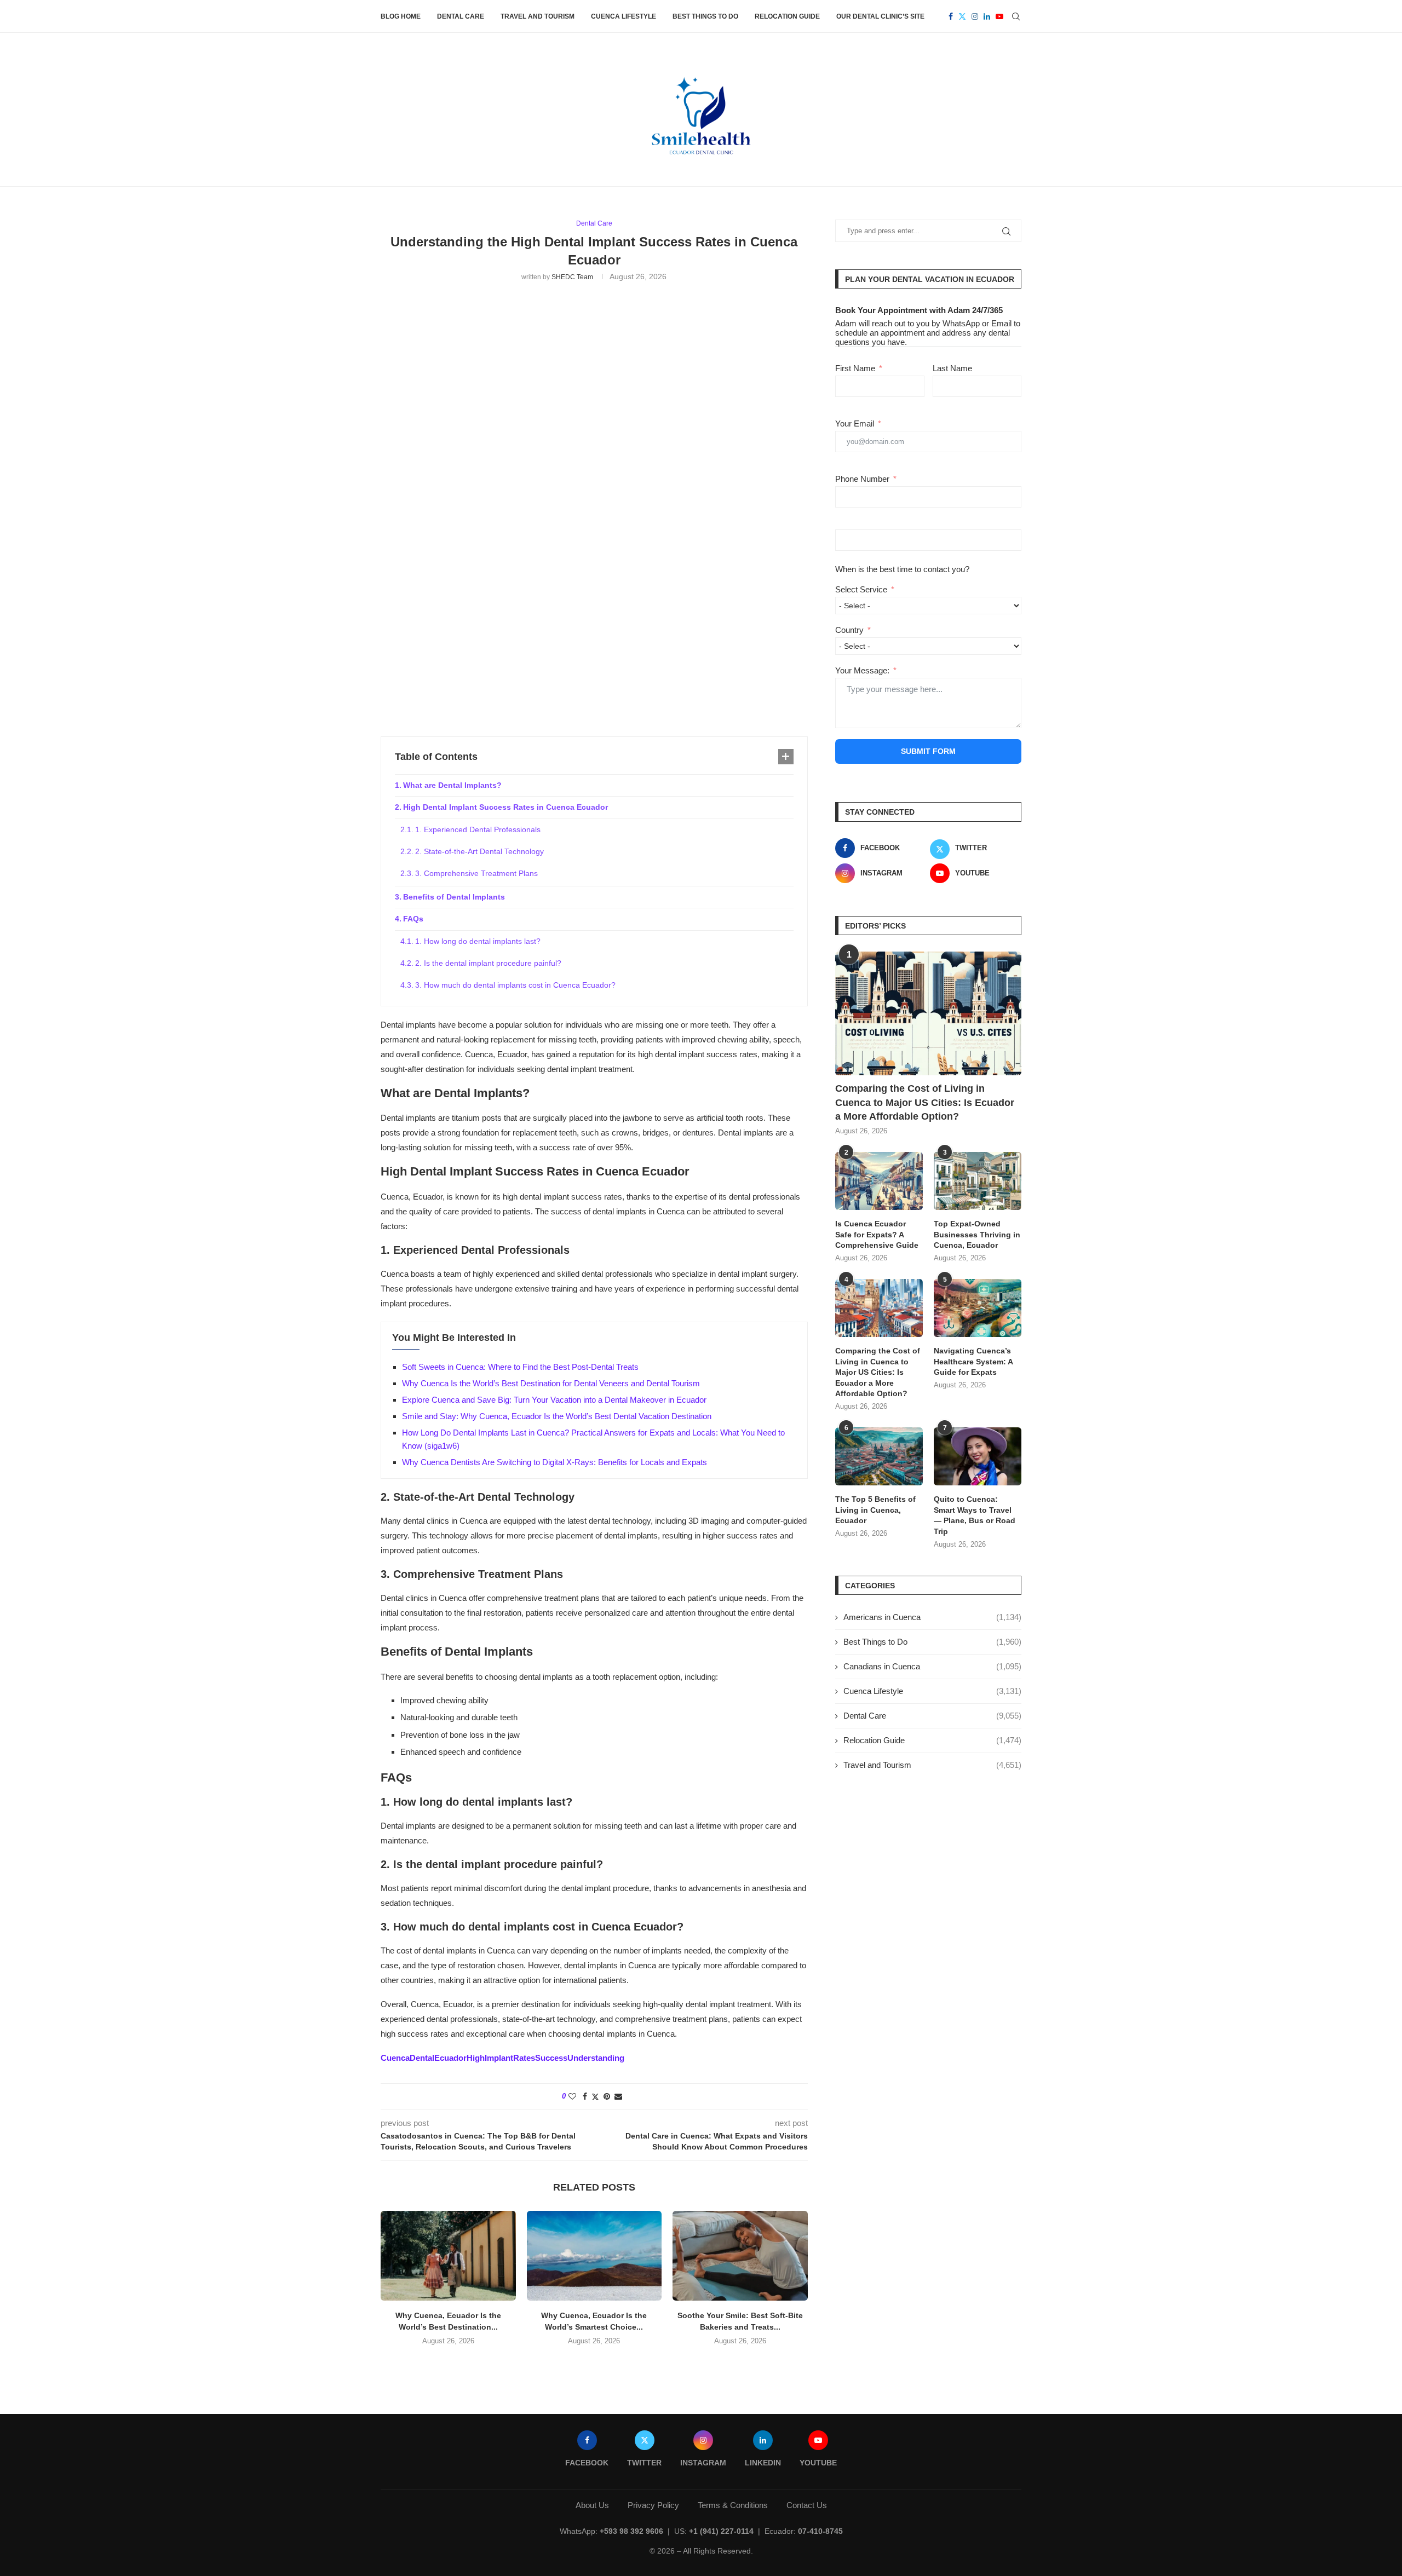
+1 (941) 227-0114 (721, 2531)
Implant (499, 2058)
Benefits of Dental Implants (454, 897)
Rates (524, 2058)
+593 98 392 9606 (631, 2531)
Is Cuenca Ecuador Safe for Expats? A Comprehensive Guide (877, 1234)
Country (849, 630)
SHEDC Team (572, 277)
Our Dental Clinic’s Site (880, 16)
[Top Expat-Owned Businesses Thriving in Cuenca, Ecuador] (978, 1181)
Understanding (596, 2058)
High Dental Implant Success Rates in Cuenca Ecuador (505, 807)
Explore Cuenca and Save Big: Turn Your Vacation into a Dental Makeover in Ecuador (554, 1400)
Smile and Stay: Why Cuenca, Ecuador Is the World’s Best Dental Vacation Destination (557, 1416)
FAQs (413, 919)
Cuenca (395, 2058)
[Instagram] (975, 16)
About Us (592, 2505)
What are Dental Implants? (452, 785)
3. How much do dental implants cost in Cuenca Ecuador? (515, 985)
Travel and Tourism (538, 16)
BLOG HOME (401, 16)
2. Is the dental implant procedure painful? (488, 963)
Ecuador (450, 2058)
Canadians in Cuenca (932, 1666)
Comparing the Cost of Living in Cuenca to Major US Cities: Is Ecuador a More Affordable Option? (925, 1102)
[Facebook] (951, 16)
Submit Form (928, 751)
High (476, 2058)
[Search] (1016, 16)
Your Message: (862, 670)
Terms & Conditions (733, 2505)
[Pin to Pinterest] (607, 2096)
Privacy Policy (653, 2505)
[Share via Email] (618, 2096)
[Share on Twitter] (595, 2097)
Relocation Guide (787, 16)
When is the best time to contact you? (902, 569)
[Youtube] (999, 16)
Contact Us (807, 2505)
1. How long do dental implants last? (478, 941)
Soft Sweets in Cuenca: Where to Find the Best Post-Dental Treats (520, 1367)
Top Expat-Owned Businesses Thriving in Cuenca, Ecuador (977, 1234)
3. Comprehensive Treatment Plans (476, 873)
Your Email (855, 423)
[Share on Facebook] (585, 2096)
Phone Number (862, 479)
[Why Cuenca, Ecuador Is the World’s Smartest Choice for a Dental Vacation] (594, 2256)
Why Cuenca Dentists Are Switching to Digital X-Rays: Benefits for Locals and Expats (555, 1462)
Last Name (952, 368)
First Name (855, 368)
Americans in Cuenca (932, 1617)
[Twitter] (962, 16)
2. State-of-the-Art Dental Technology (479, 851)
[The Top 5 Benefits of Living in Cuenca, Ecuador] (879, 1457)
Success (551, 2058)
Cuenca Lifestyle (624, 16)
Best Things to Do (705, 16)
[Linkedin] (987, 16)
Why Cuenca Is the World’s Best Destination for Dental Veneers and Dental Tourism (551, 1383)
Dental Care (461, 16)
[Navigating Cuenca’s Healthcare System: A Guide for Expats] (978, 1308)
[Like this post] (572, 2096)
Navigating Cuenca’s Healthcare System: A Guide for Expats (973, 1361)
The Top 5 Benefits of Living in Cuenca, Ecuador (875, 1510)
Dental (422, 2058)
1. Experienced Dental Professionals (478, 829)
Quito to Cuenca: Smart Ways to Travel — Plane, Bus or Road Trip (975, 1515)
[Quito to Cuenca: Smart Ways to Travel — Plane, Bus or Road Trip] (978, 1457)
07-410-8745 (820, 2531)
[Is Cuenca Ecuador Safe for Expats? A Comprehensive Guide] (879, 1181)
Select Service (861, 589)
